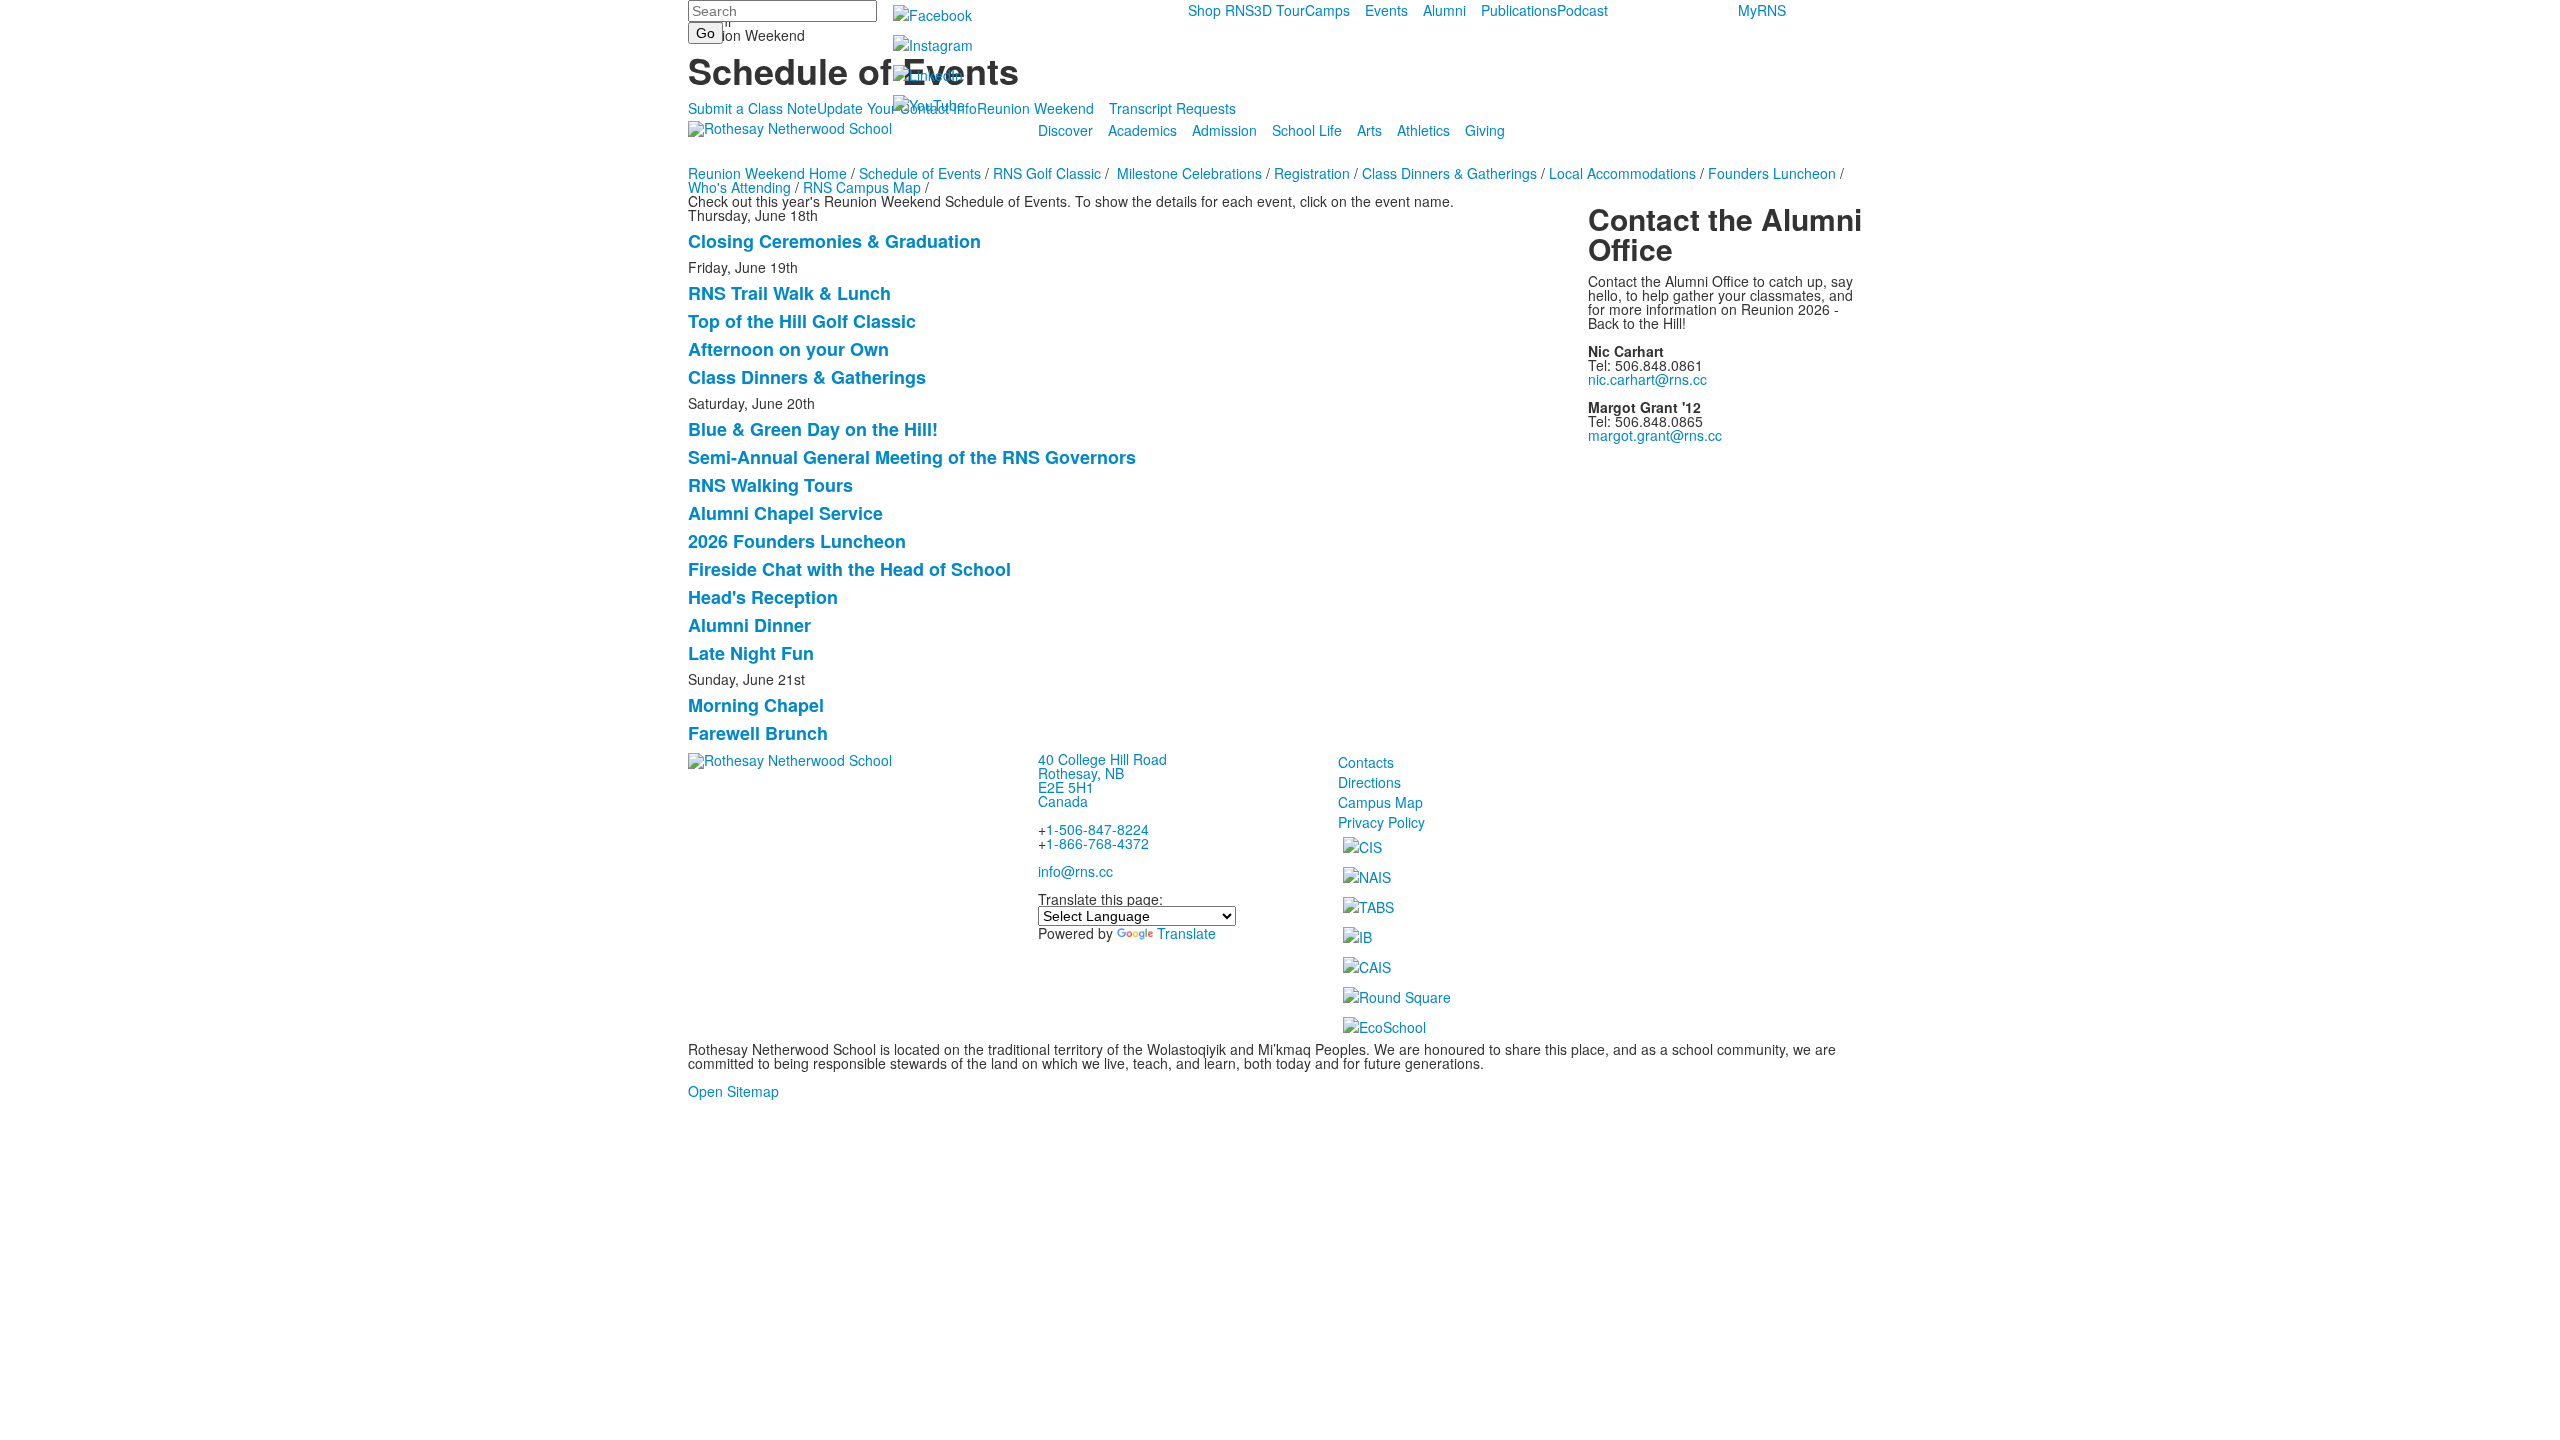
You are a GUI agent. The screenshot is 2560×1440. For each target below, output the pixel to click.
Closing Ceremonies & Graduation (834, 241)
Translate (1186, 933)
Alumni (1444, 10)
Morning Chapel (756, 705)
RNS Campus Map (862, 187)
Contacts (1366, 762)
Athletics (1423, 130)
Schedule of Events (920, 173)
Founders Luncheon (1772, 173)
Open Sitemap (733, 1091)
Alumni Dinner (749, 625)
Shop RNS (1221, 10)
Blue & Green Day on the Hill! (813, 429)
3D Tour (1279, 10)
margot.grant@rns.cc (1655, 435)
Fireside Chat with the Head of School (849, 569)
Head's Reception (763, 597)
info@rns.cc (1075, 871)
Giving (1485, 130)
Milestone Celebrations (1189, 173)
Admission (1224, 130)
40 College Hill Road (1102, 759)
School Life (1307, 130)
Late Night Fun (751, 653)
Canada (1063, 801)
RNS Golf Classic (1047, 173)
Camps (1327, 10)
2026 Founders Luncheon (797, 541)
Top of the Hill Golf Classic (802, 321)
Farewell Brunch (758, 733)
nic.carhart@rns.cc (1647, 379)
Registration (1312, 173)
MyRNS (1762, 10)
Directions (1369, 782)
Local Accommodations (1622, 173)
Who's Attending (739, 187)
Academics (1142, 130)
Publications (1519, 10)
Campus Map (1380, 802)
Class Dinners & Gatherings (1449, 173)
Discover (1065, 130)
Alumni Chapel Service (785, 513)
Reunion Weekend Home (767, 173)
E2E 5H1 (1066, 787)
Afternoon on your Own (788, 349)
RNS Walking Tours (770, 485)
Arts (1369, 130)
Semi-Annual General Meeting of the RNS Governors (912, 457)
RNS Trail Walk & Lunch (789, 293)
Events (1386, 10)
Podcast (1582, 10)
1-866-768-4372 (1097, 843)
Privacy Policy (1381, 822)
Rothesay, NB (1081, 773)
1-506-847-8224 (1097, 829)
